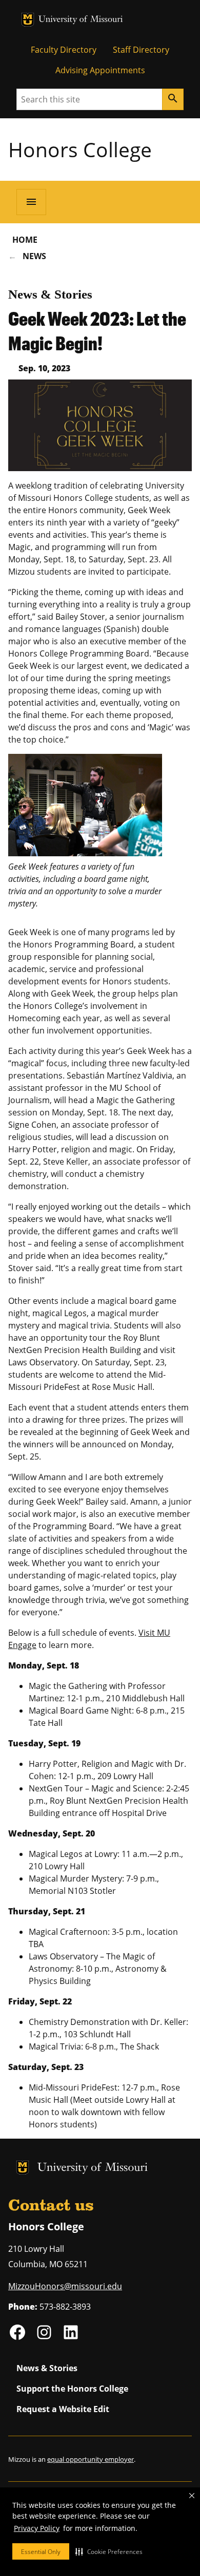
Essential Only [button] (41, 2552)
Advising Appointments (100, 70)
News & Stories (50, 294)
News (34, 256)
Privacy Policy (37, 2528)
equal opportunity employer (91, 2459)
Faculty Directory (64, 50)
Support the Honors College (72, 2389)
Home (25, 240)
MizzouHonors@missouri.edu (65, 2286)
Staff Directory (141, 50)
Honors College (80, 149)
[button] (109, 2551)
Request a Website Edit (63, 2409)
